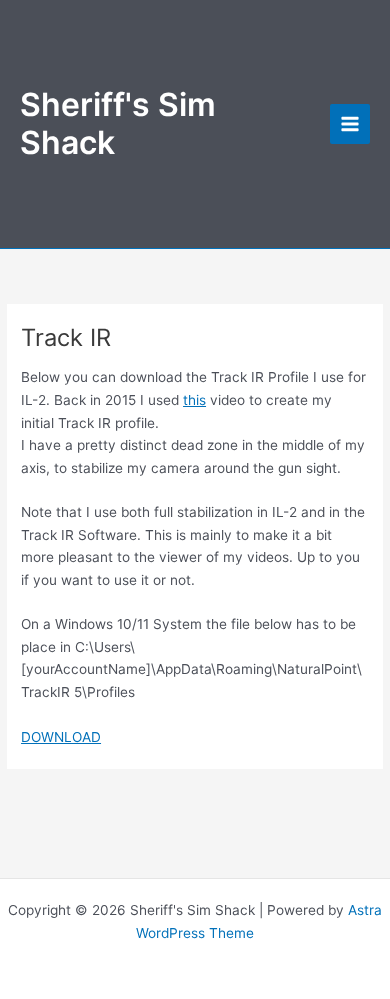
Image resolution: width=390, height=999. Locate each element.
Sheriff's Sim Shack (118, 123)
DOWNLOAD (61, 737)
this (194, 400)
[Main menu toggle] (350, 124)
